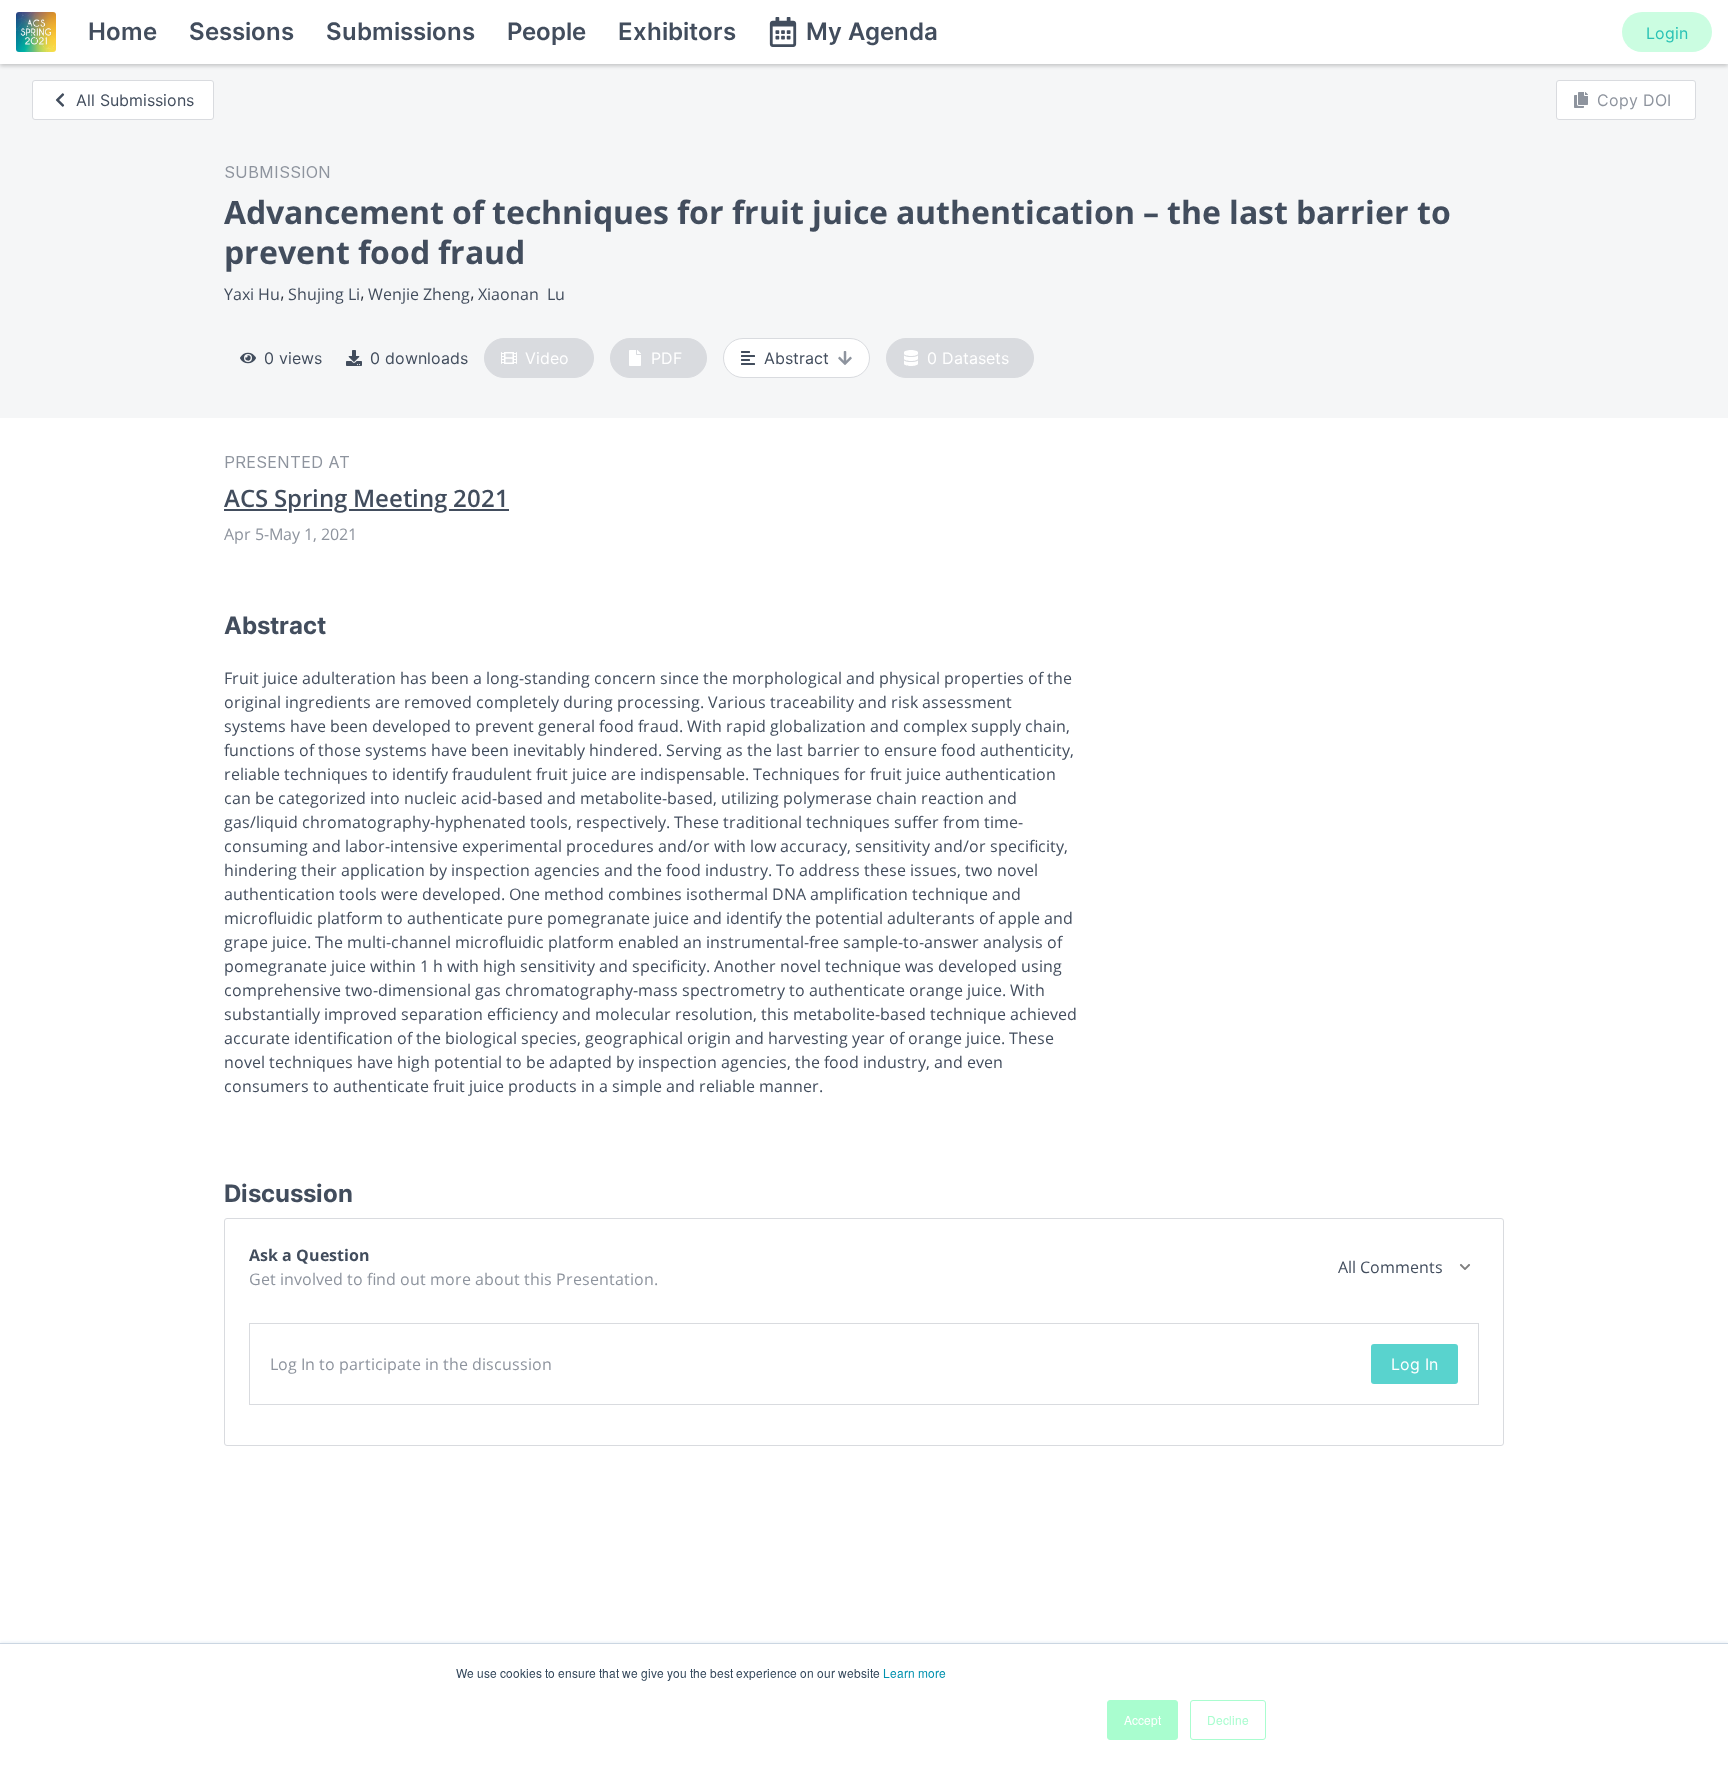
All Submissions (135, 100)
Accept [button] (1142, 1719)
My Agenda (872, 31)
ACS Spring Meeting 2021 (366, 498)
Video (547, 358)
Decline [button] (1228, 1719)
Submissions (400, 31)
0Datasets (968, 358)
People (546, 31)
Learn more (914, 1672)
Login (1667, 33)
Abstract (796, 358)
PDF (666, 358)
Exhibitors (677, 31)
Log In (1414, 1364)
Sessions (241, 31)
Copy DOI (1634, 100)
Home (122, 31)
